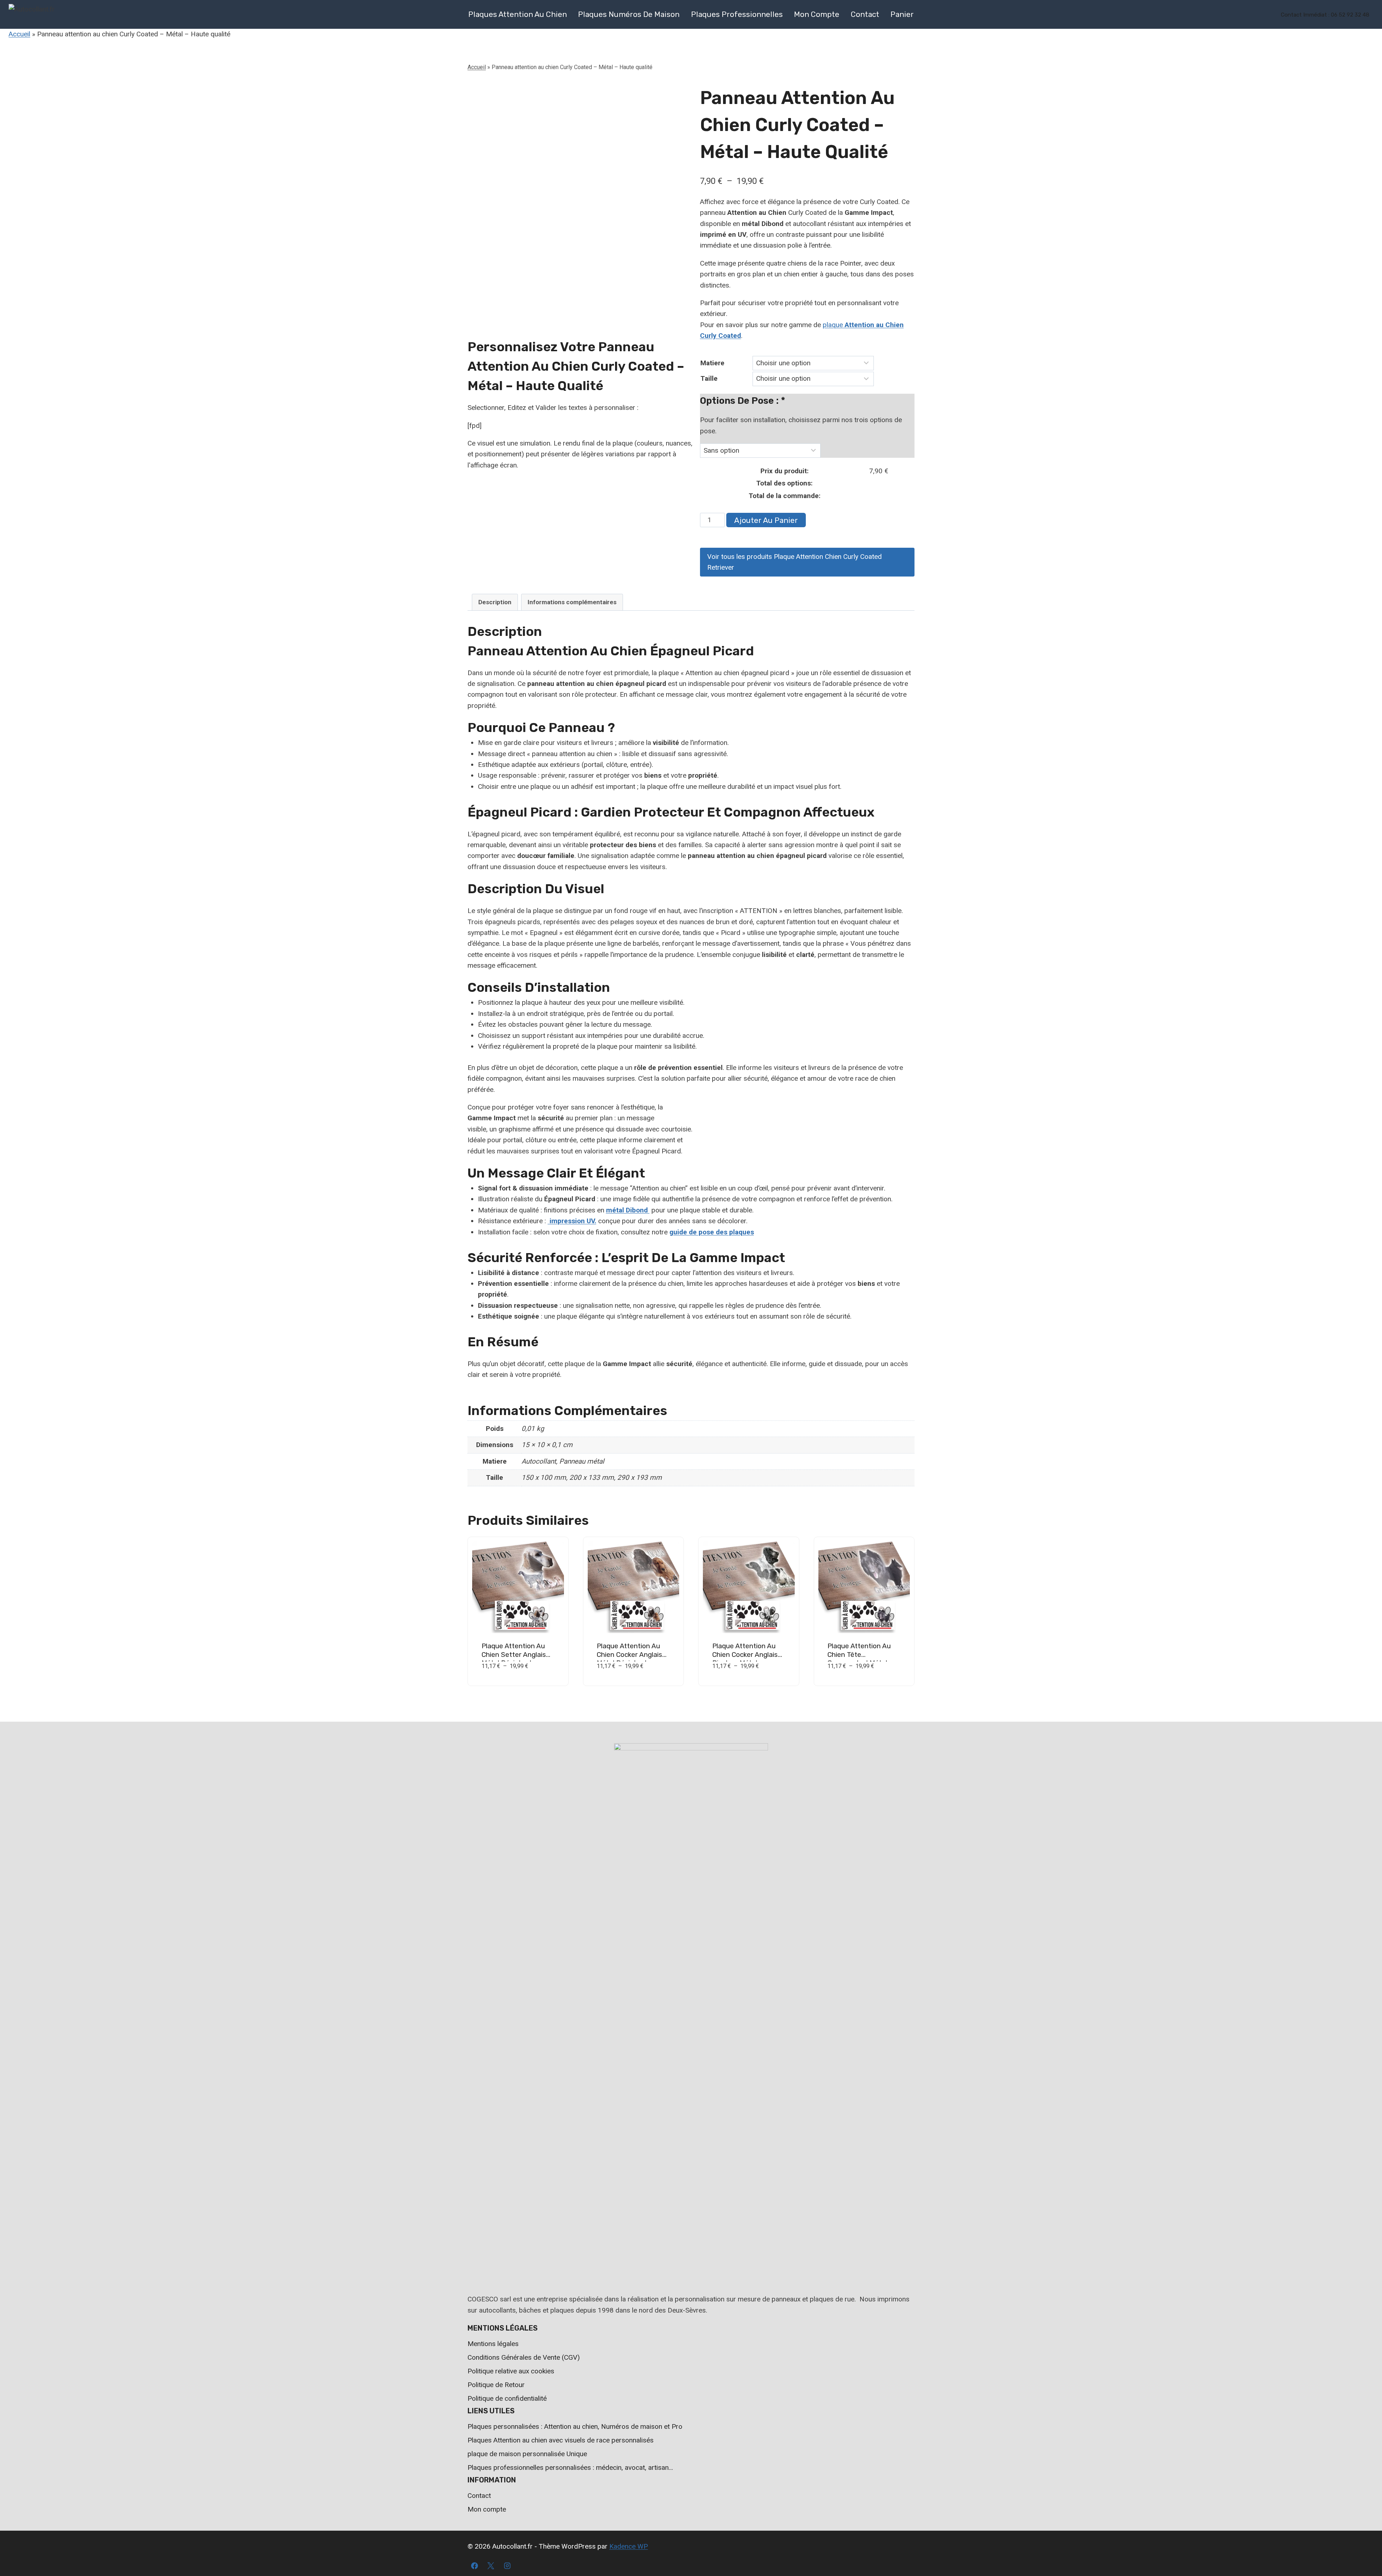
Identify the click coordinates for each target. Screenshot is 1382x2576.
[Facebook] (474, 2566)
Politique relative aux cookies (511, 2371)
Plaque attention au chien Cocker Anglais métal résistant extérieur (629, 1659)
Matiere (712, 363)
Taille (709, 378)
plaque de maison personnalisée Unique (527, 2454)
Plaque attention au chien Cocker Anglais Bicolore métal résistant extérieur (745, 1659)
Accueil (19, 34)
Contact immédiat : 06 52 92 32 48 (1325, 15)
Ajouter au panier (766, 520)
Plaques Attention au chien (518, 14)
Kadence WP (629, 2546)
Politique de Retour (496, 2385)
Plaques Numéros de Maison (629, 14)
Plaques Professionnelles (737, 14)
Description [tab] (495, 602)
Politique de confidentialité (507, 2398)
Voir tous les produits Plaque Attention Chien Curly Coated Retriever (794, 562)
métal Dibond (628, 1210)
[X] (491, 2566)
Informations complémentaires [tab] (572, 602)
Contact (865, 14)
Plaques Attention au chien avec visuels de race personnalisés (561, 2440)
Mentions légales (493, 2344)
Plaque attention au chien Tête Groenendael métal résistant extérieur (859, 1659)
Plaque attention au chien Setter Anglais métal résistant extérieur (514, 1659)
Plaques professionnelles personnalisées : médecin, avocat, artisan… (570, 2467)
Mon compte (817, 14)
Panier (902, 14)
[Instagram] (507, 2566)
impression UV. (572, 1221)
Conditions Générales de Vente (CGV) (524, 2357)
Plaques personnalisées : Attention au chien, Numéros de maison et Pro (575, 2426)
